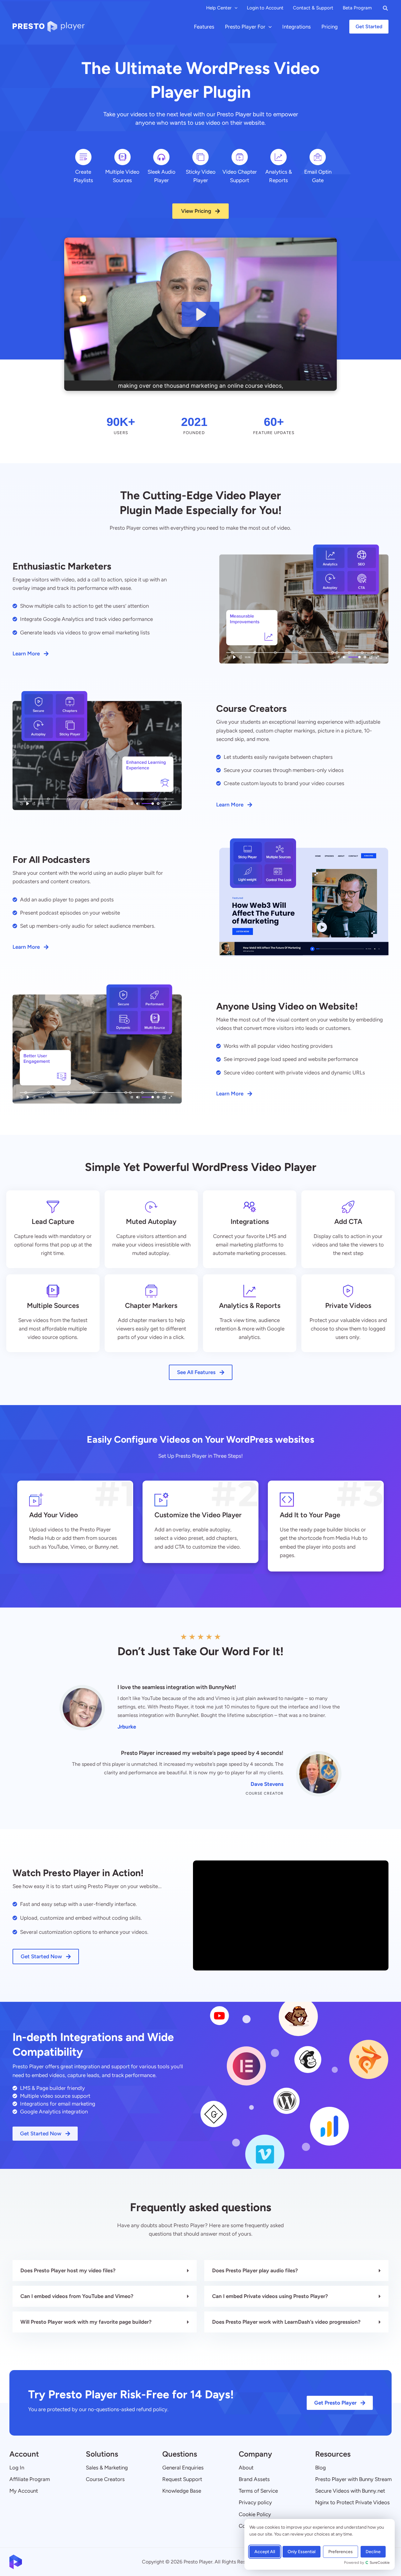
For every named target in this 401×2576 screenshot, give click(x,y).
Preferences (341, 2552)
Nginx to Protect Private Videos (352, 2502)
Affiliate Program (30, 2479)
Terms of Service (258, 2491)
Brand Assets (254, 2479)
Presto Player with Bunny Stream (353, 2479)
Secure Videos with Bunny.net (350, 2491)
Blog (320, 2468)
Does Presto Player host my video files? (68, 2270)
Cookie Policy (255, 2514)
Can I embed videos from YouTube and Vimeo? (77, 2296)
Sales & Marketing (107, 2468)
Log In (17, 2468)
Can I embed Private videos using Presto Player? (270, 2296)
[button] (234, 8)
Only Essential (302, 2552)
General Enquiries (183, 2468)
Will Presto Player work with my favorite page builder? (86, 2322)
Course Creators (105, 2479)
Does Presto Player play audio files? (255, 2270)
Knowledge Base (182, 2491)
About (246, 2468)
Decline (373, 2552)
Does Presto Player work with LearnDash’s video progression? (286, 2322)
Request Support (182, 2479)
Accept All (265, 2552)
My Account (24, 2491)
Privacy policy (255, 2502)
